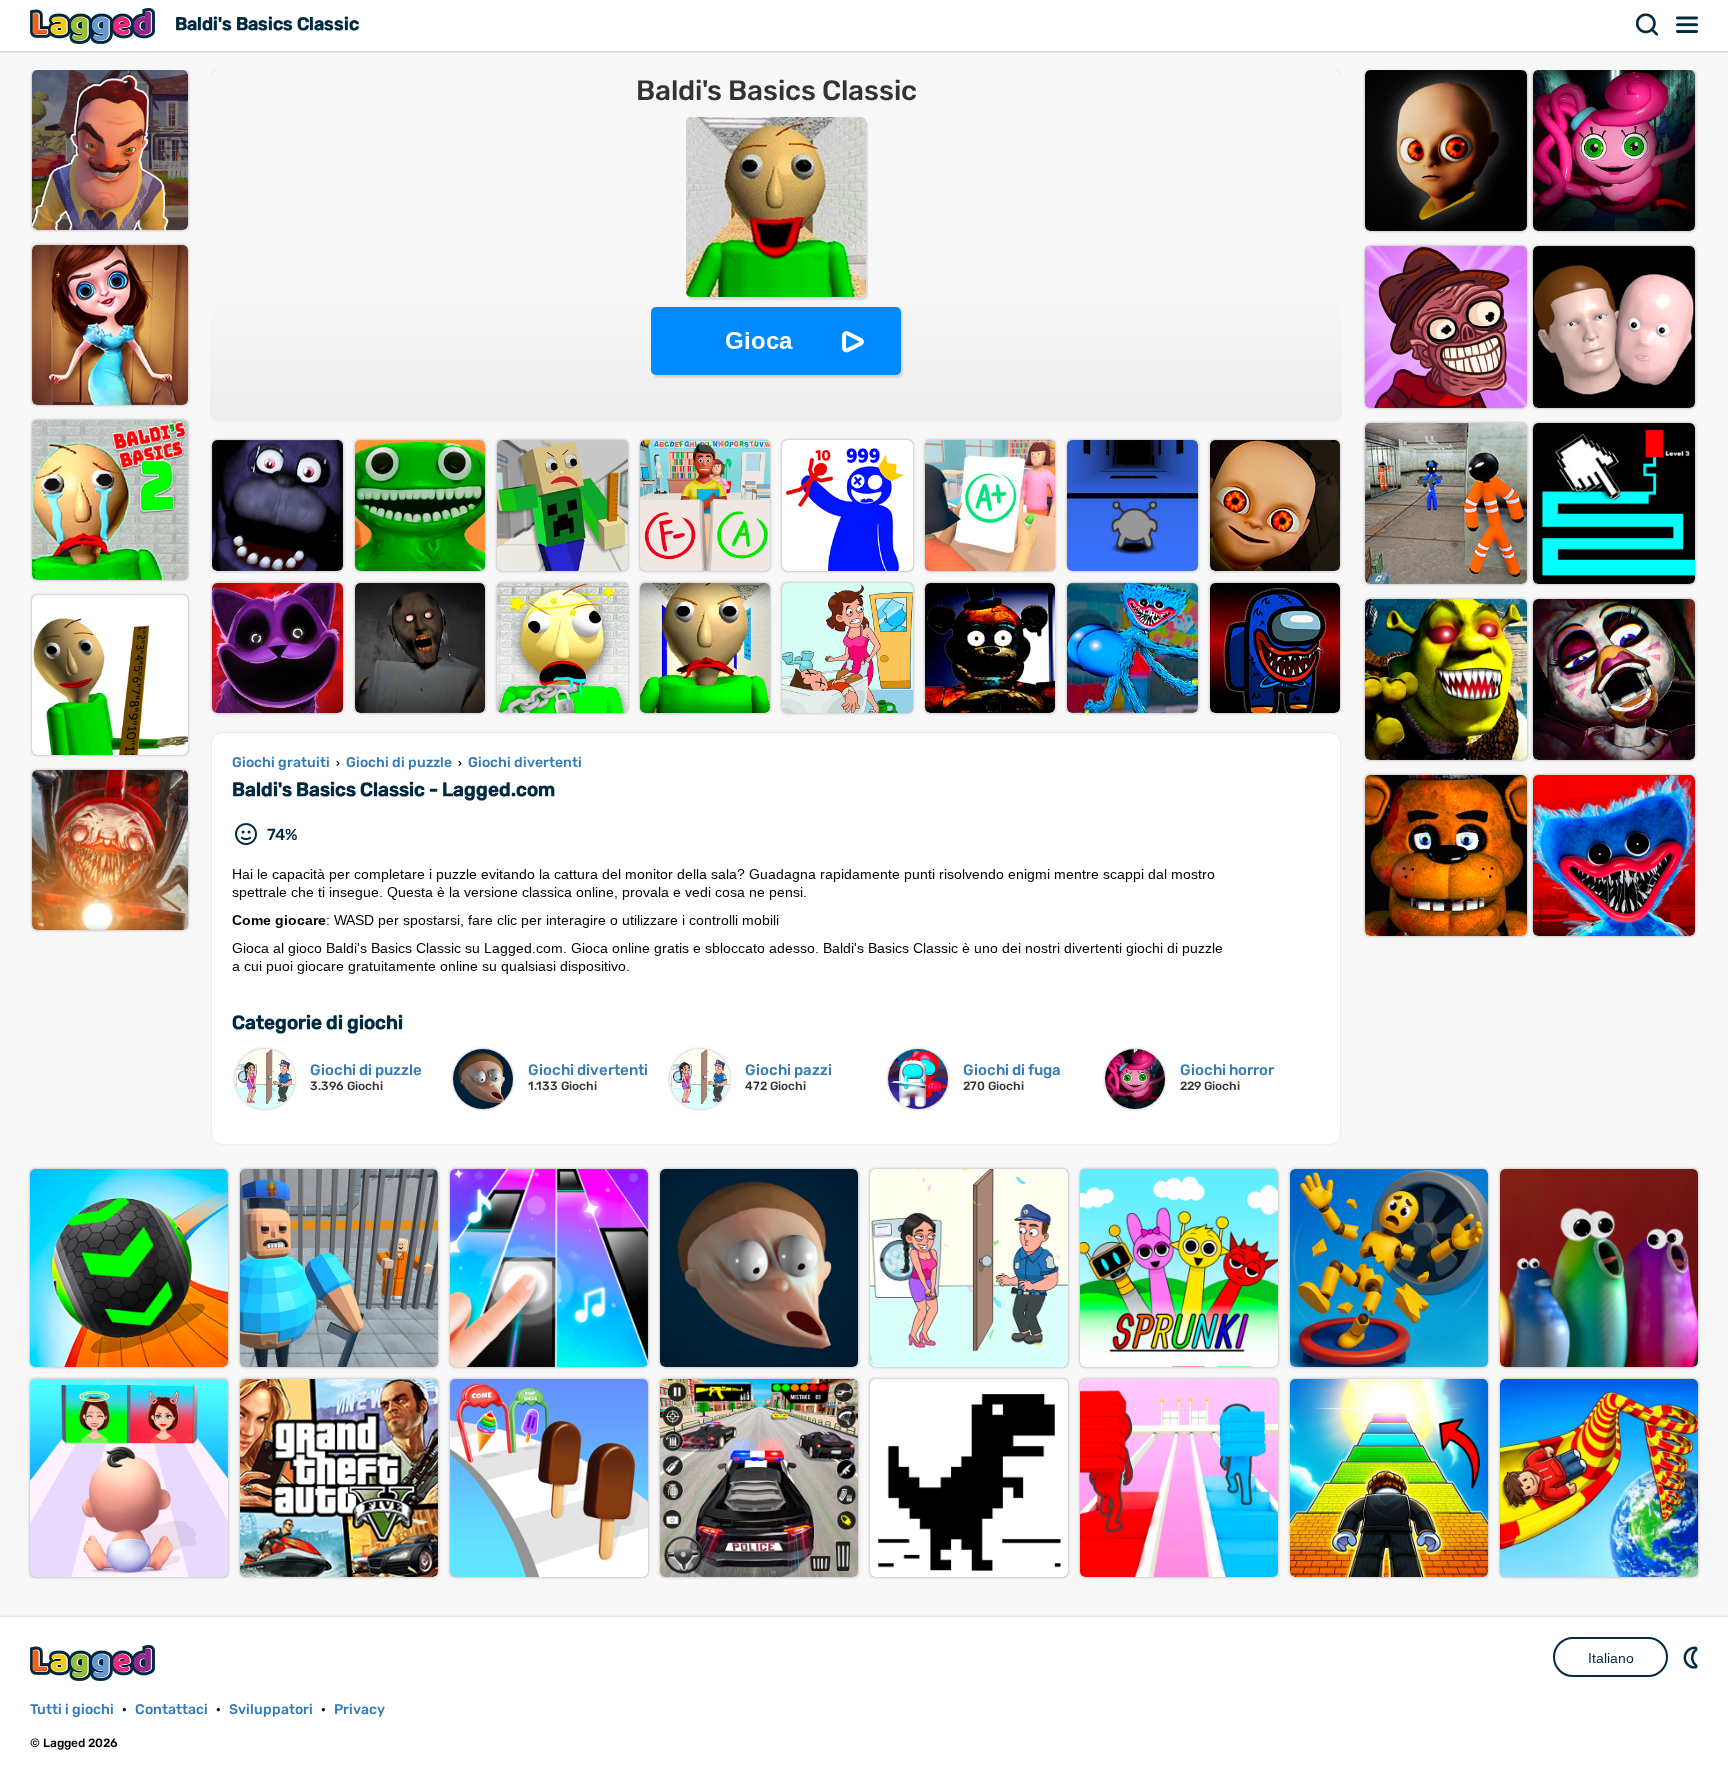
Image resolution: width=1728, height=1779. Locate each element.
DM (1693, 1657)
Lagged (95, 25)
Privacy (359, 1709)
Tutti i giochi (72, 1709)
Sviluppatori (271, 1709)
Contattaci (171, 1709)
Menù (1688, 25)
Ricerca (1648, 25)
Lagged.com (95, 1662)
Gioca (758, 340)
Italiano (1611, 1658)
